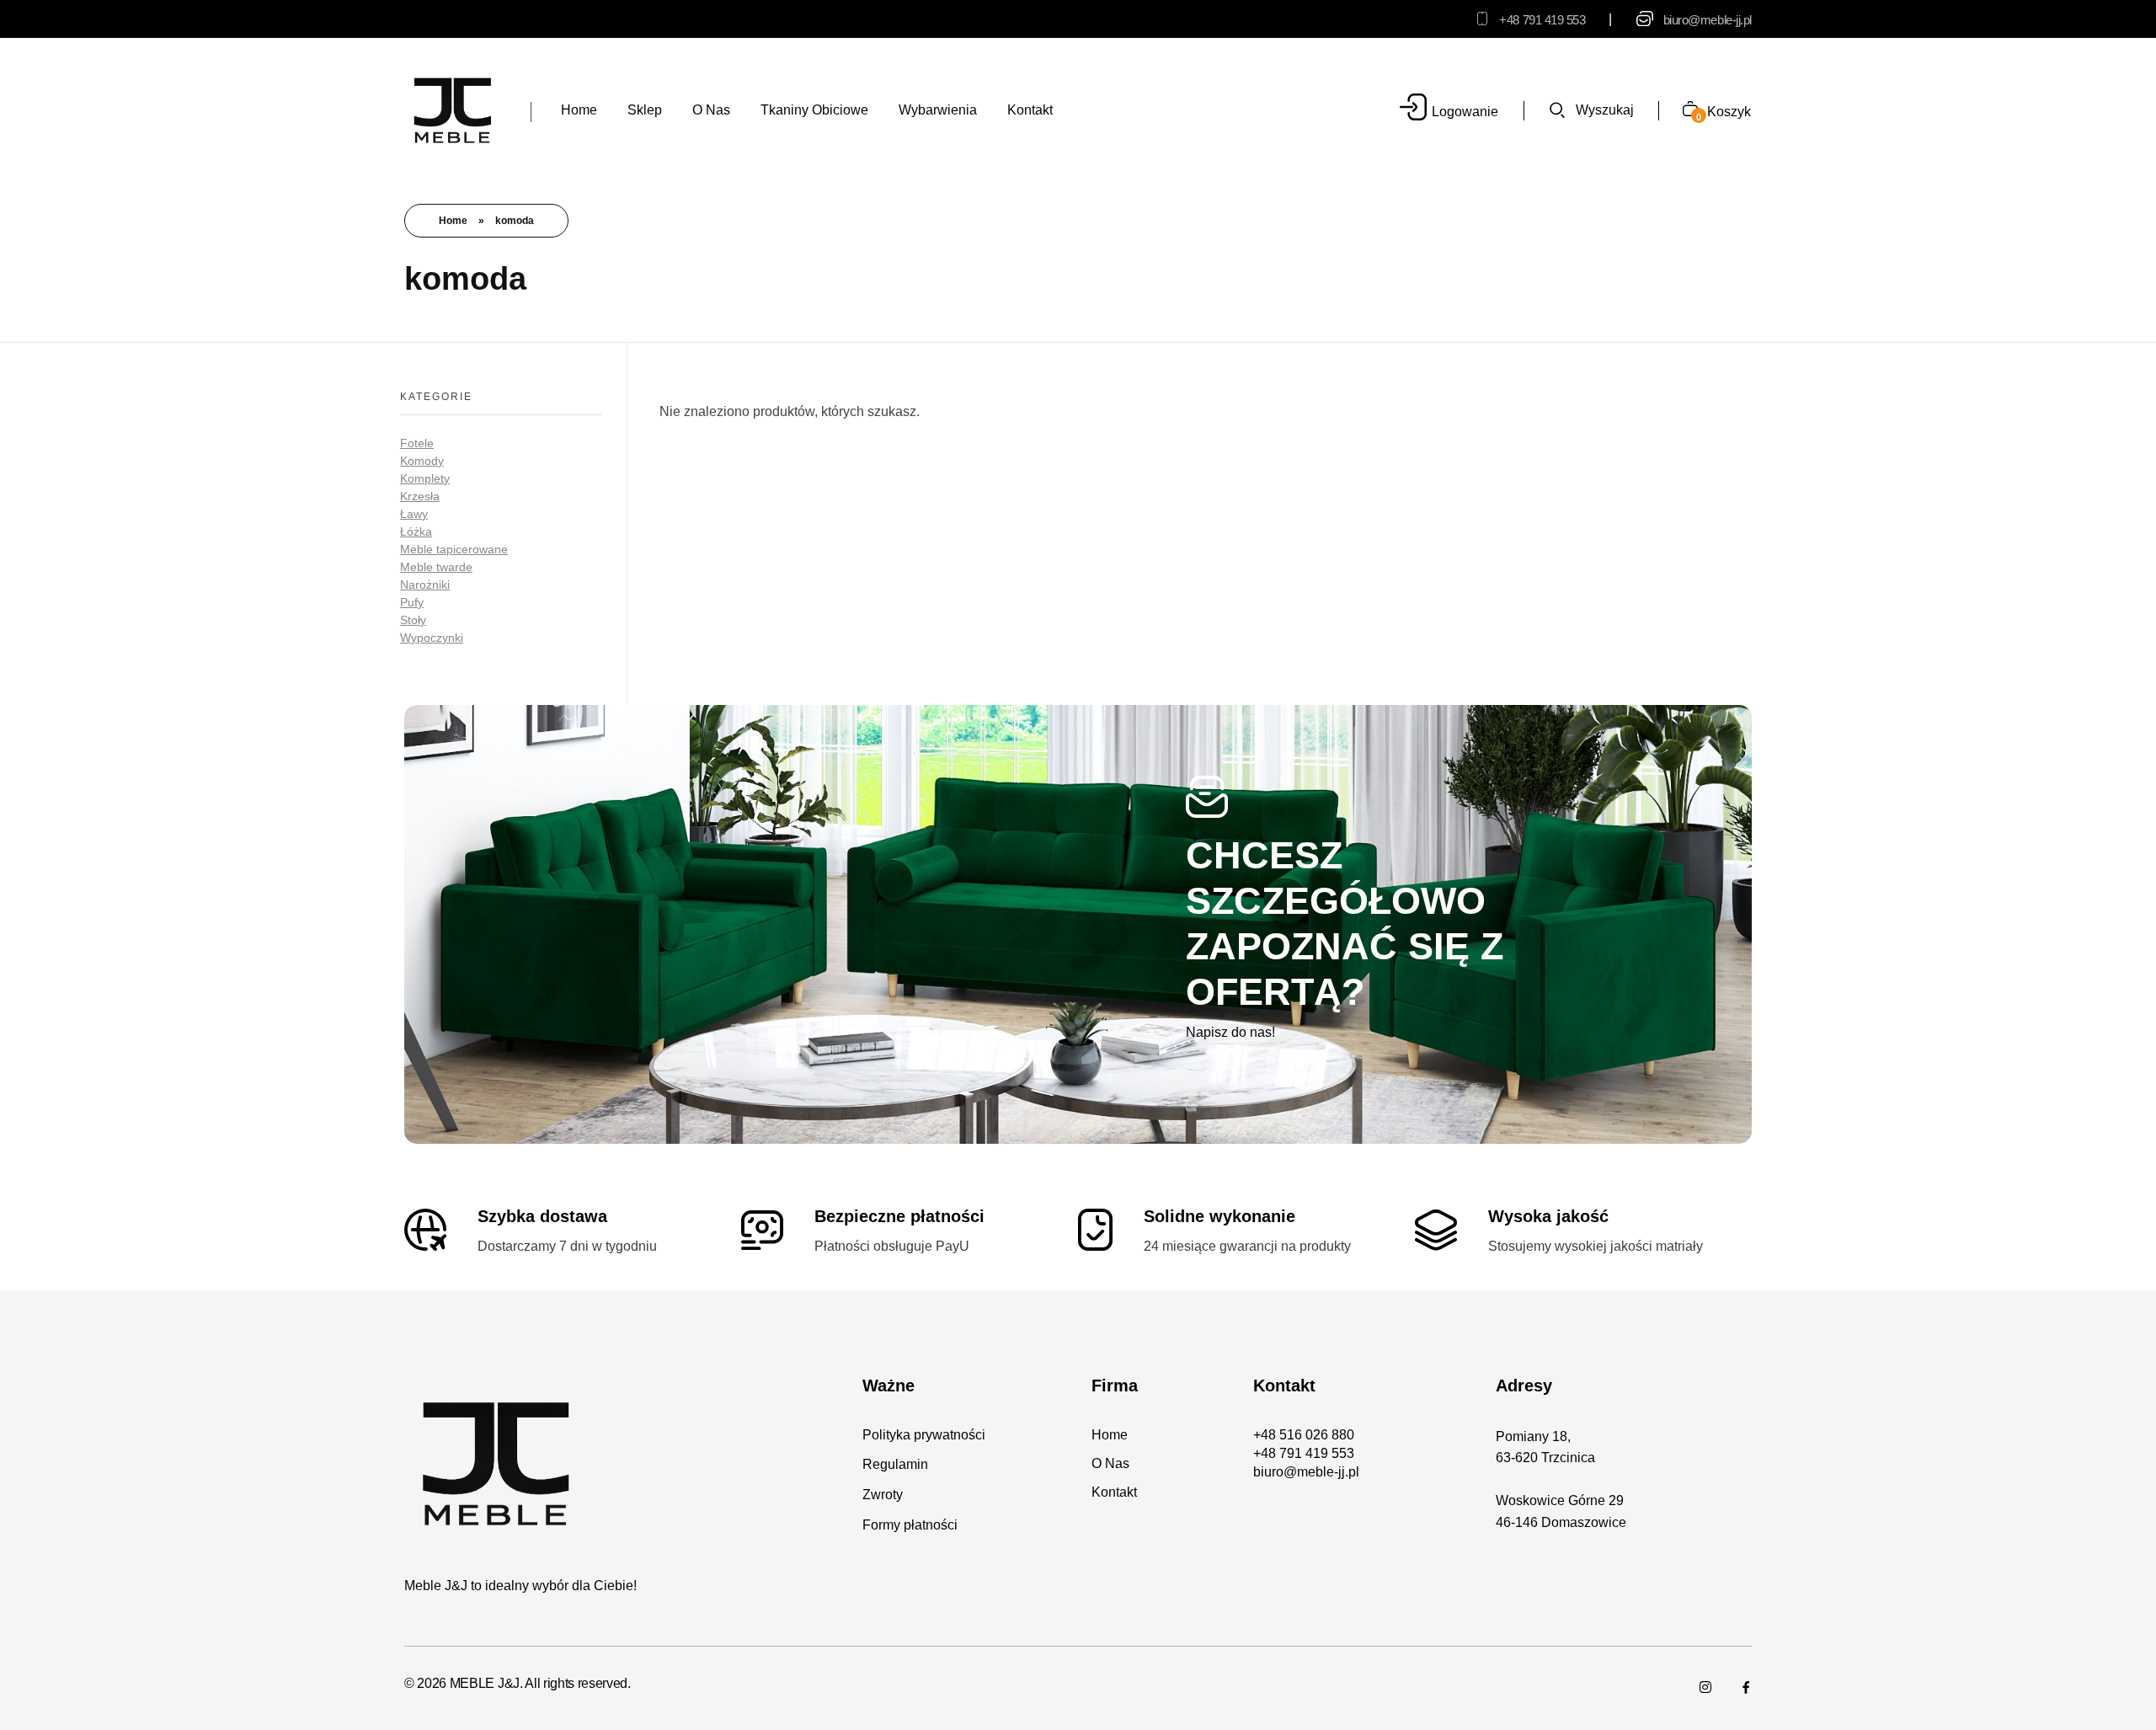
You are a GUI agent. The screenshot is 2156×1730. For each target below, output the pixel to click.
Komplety (425, 478)
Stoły (413, 620)
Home (453, 221)
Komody (422, 461)
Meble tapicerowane (454, 549)
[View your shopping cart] (1684, 111)
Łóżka (416, 531)
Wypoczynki (432, 638)
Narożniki (425, 585)
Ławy (414, 514)
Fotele (417, 443)
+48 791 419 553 (1542, 20)
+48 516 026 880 (1304, 1435)
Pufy (412, 602)
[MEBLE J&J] (453, 109)
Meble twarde (436, 567)
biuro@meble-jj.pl (1708, 20)
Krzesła (420, 496)
